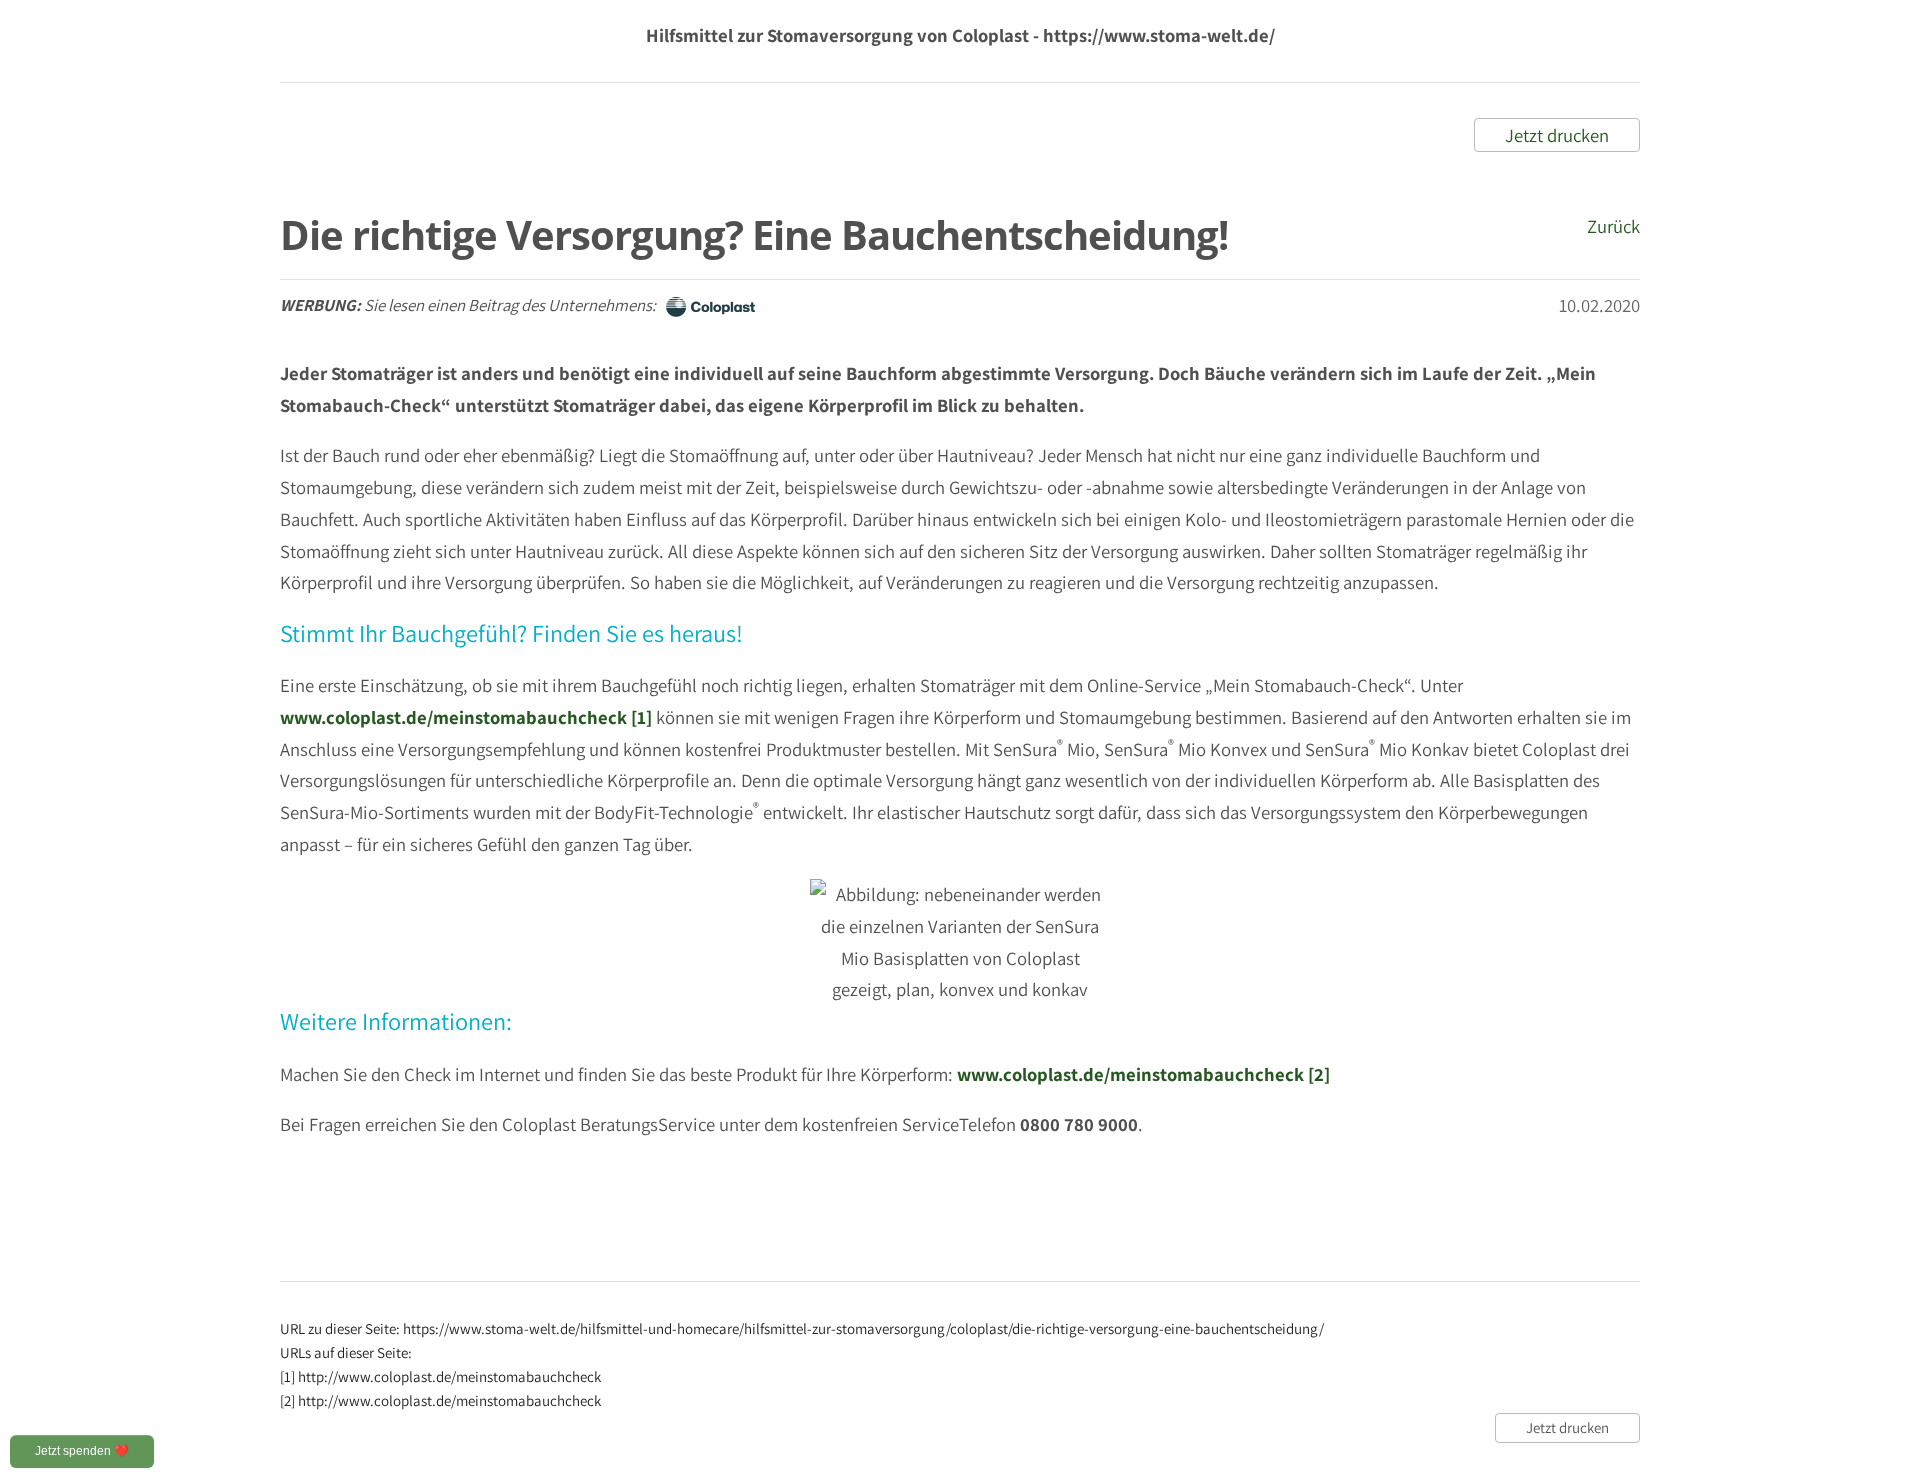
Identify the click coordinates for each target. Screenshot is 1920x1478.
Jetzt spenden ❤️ (82, 1451)
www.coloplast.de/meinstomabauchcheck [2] (1143, 1074)
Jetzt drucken (1557, 135)
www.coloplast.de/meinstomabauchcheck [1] (466, 717)
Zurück (1613, 226)
